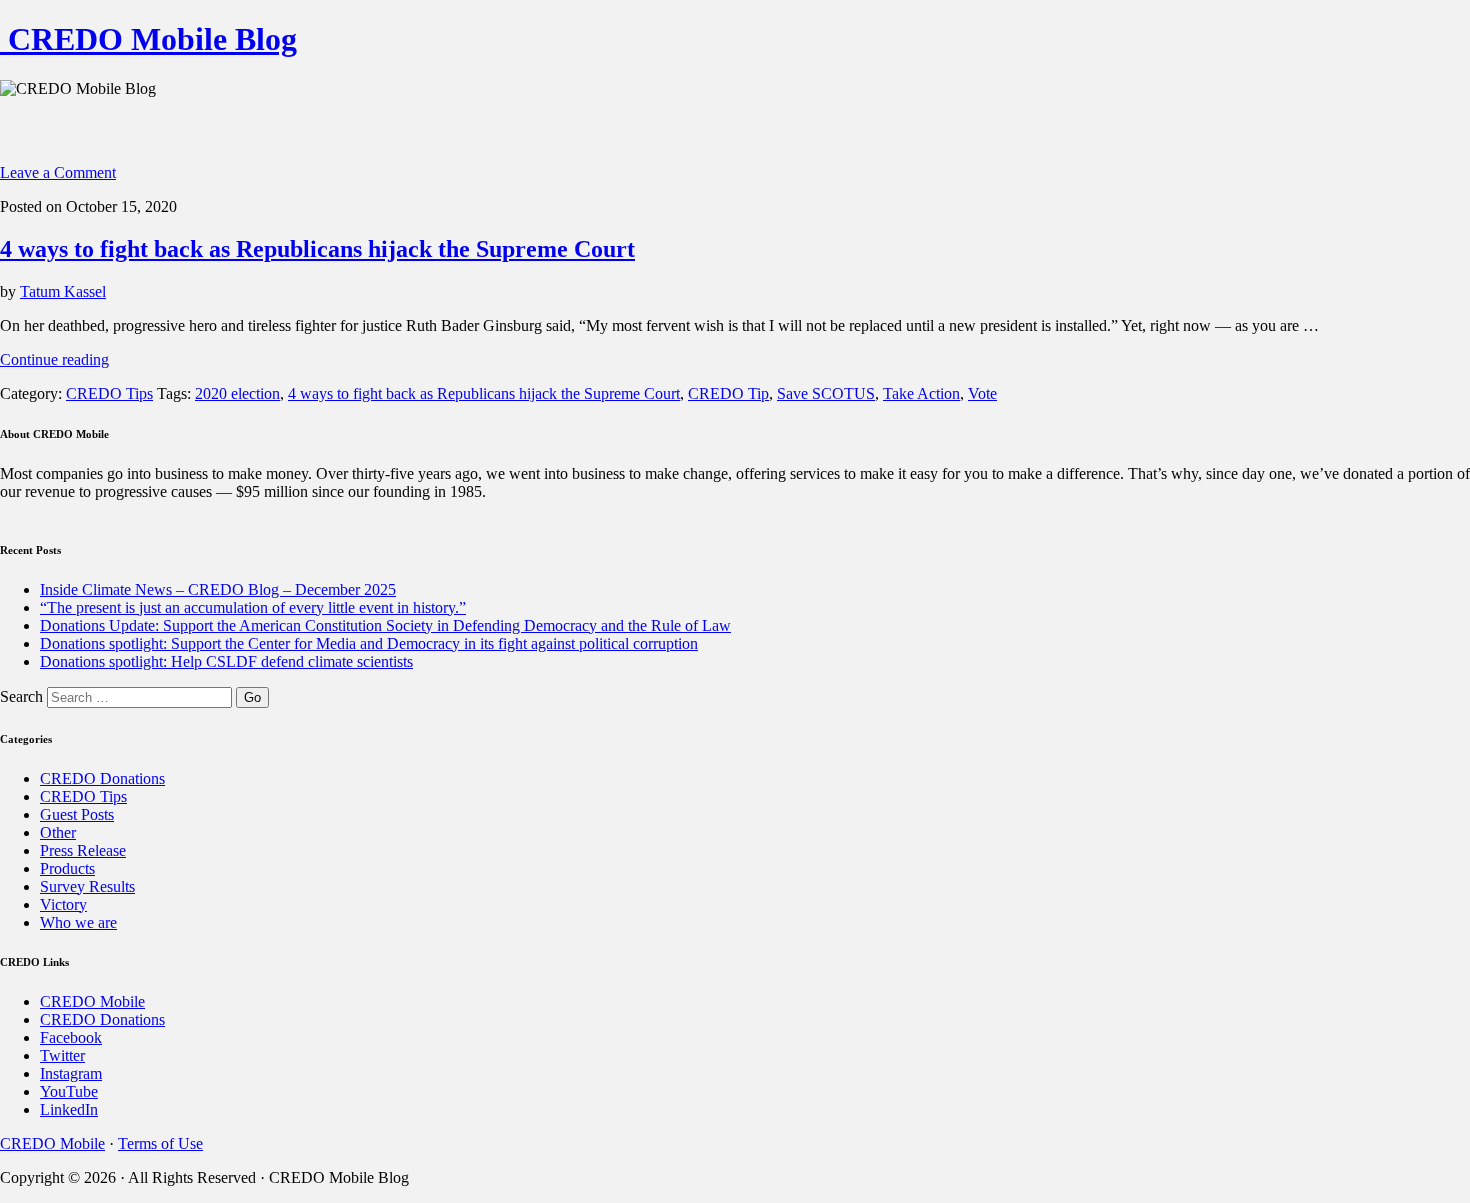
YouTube (69, 1091)
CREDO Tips (109, 393)
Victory (63, 904)
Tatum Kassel (63, 291)
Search (21, 696)
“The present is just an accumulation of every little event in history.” (253, 607)
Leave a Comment (58, 172)
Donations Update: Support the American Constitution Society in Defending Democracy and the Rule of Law (385, 625)
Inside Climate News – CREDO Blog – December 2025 (218, 589)
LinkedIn (69, 1109)
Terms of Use (160, 1143)
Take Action (921, 393)
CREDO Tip (728, 393)
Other (58, 832)
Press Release (83, 850)
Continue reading (54, 359)
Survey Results (87, 886)
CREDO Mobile (92, 1001)
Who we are (78, 922)
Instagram (71, 1073)
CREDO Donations (102, 778)
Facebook (71, 1037)
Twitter (62, 1055)
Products (67, 868)
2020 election (237, 393)
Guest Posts (77, 814)
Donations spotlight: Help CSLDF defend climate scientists (226, 661)
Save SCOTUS (826, 393)
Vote (982, 393)
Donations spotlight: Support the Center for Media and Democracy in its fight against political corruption (369, 643)
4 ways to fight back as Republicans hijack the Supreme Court (317, 249)
